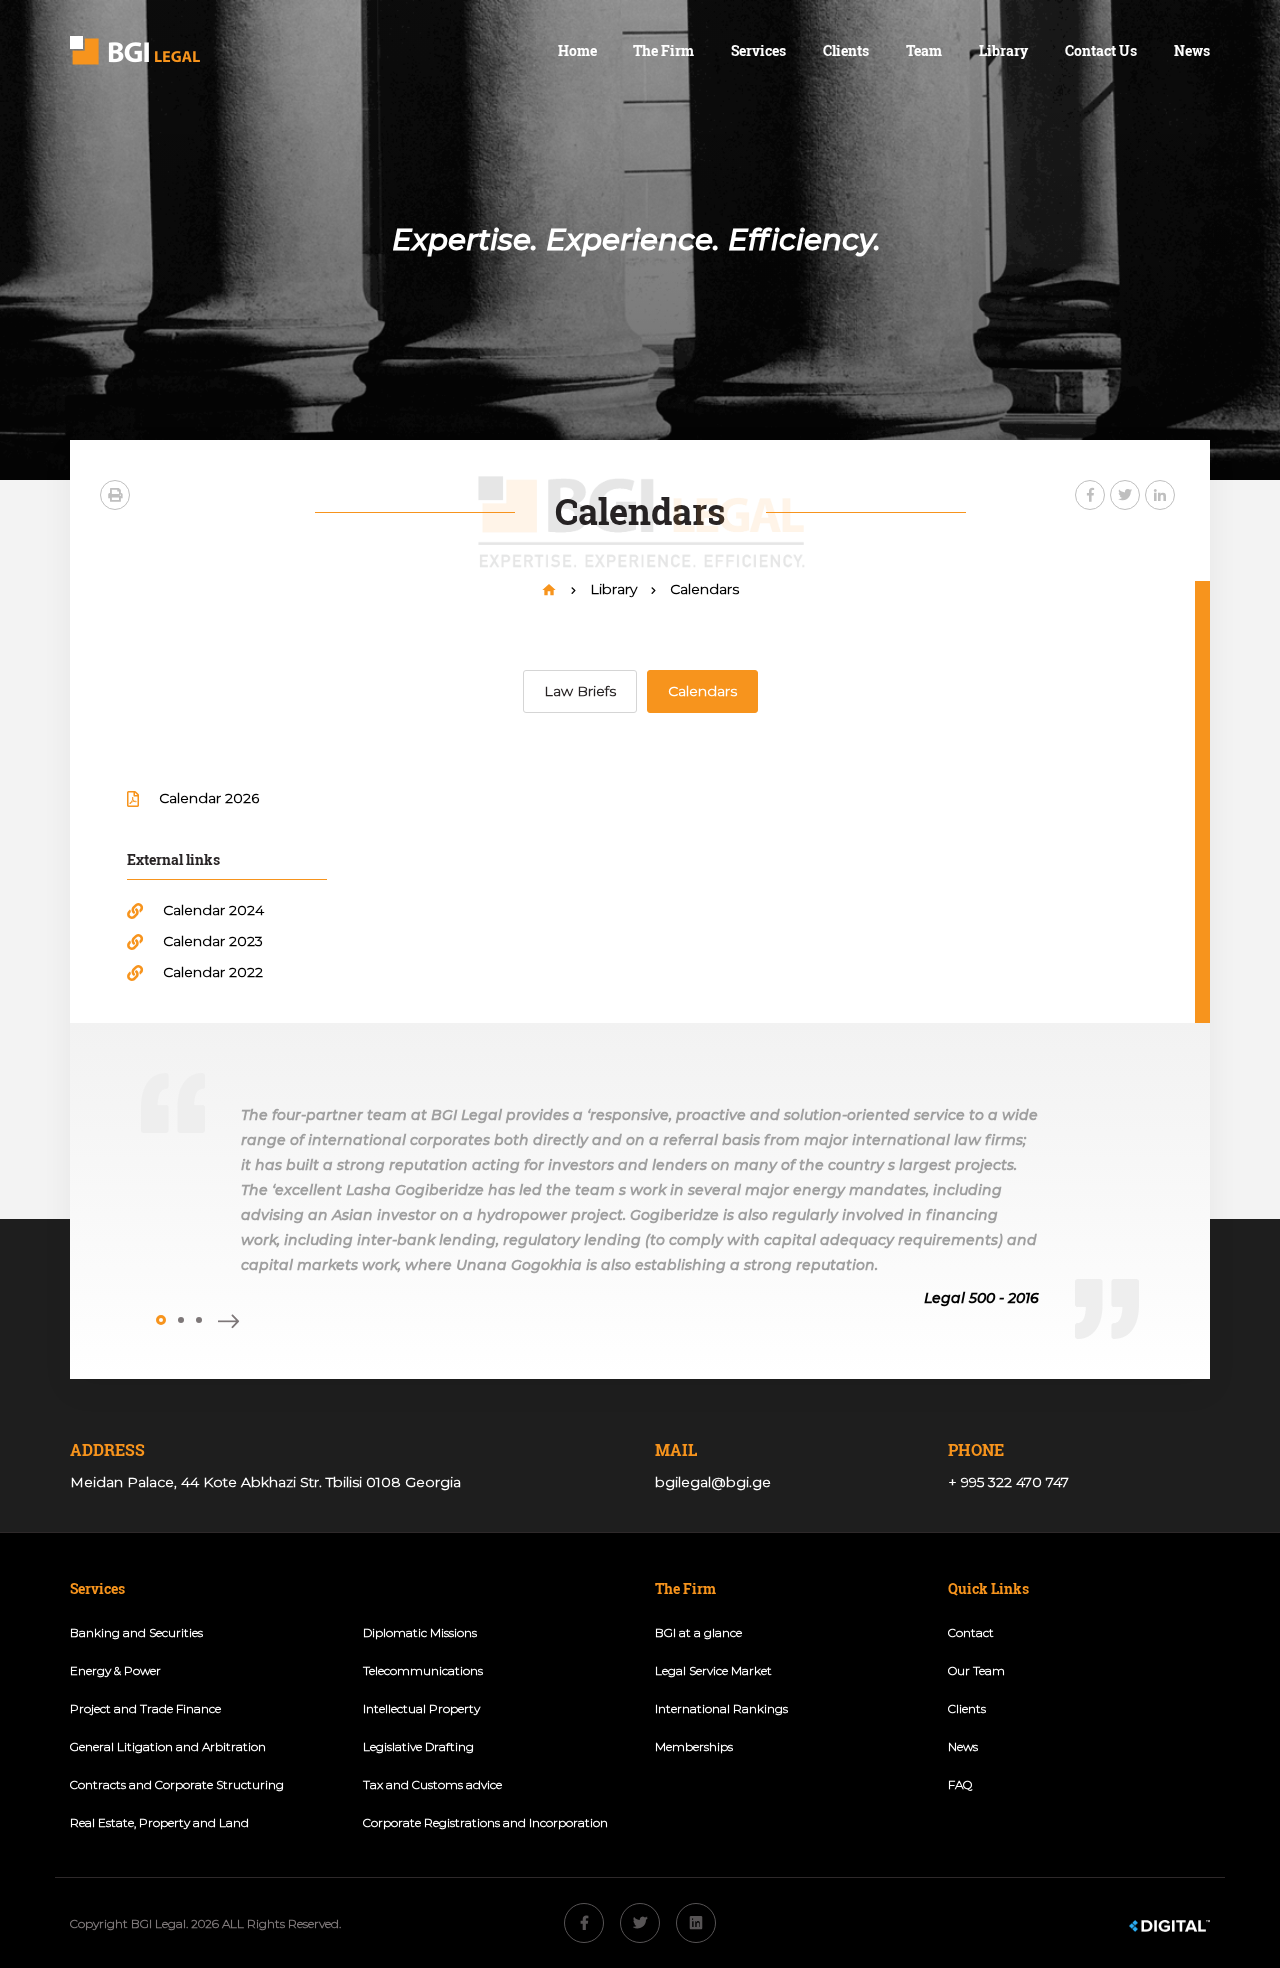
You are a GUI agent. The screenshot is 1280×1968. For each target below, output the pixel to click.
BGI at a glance (698, 1632)
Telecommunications (423, 1670)
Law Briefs (580, 691)
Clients (846, 50)
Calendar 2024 (213, 910)
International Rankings (721, 1708)
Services (758, 50)
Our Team (976, 1670)
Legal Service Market (713, 1670)
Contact (971, 1632)
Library (1003, 50)
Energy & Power (115, 1670)
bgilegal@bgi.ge (713, 1482)
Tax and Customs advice (432, 1784)
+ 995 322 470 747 (1008, 1482)
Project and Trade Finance (145, 1708)
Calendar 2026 (209, 798)
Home (577, 50)
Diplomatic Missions (420, 1632)
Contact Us (1101, 50)
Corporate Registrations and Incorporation (485, 1822)
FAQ (960, 1784)
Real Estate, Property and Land (159, 1822)
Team (924, 50)
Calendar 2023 (213, 941)
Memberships (694, 1746)
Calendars (704, 589)
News (1192, 50)
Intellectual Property (421, 1708)
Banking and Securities (136, 1632)
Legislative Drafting (418, 1746)
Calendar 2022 (213, 972)
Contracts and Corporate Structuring (177, 1784)
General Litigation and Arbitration (168, 1746)
